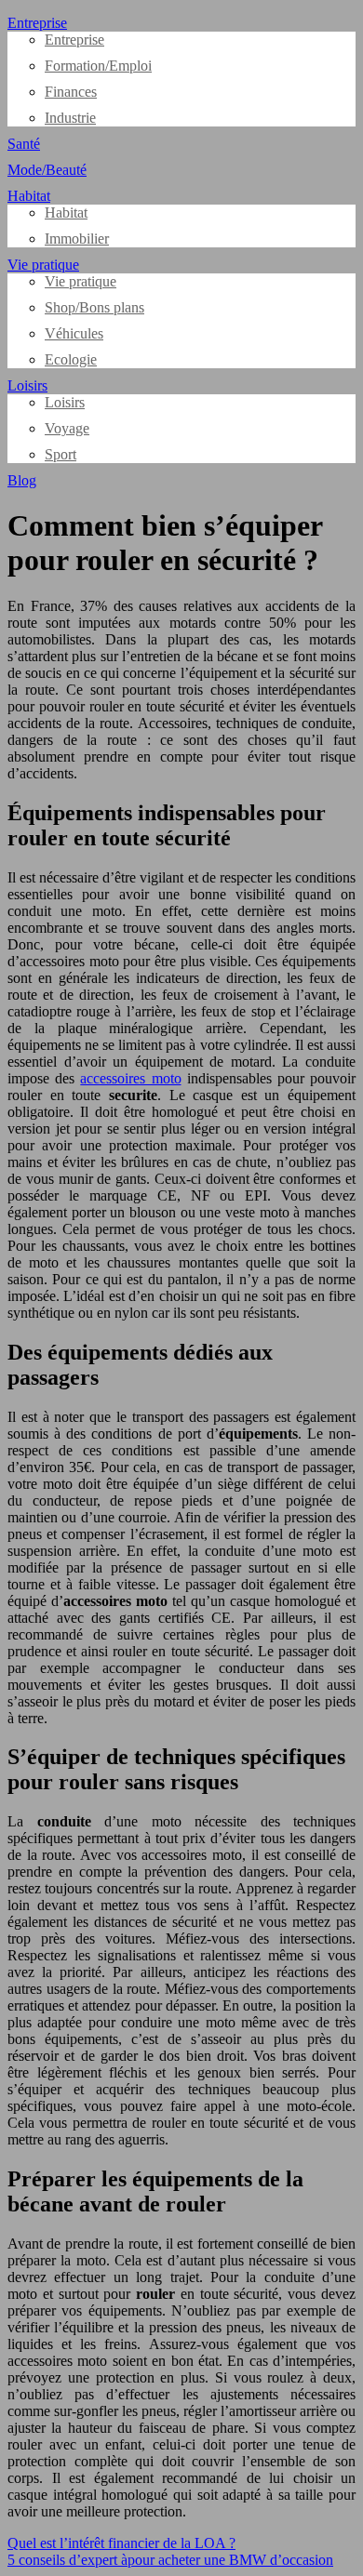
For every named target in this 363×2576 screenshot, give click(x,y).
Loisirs (27, 385)
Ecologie (71, 359)
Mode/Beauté (47, 170)
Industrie (70, 118)
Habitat (29, 196)
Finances (71, 92)
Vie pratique (43, 265)
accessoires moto (130, 1078)
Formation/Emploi (98, 66)
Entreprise (37, 23)
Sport (60, 454)
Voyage (67, 428)
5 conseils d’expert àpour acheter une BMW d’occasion (170, 2560)
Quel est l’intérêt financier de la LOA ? (121, 2543)
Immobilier (77, 239)
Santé (24, 144)
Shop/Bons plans (94, 307)
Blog (22, 480)
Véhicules (74, 333)
